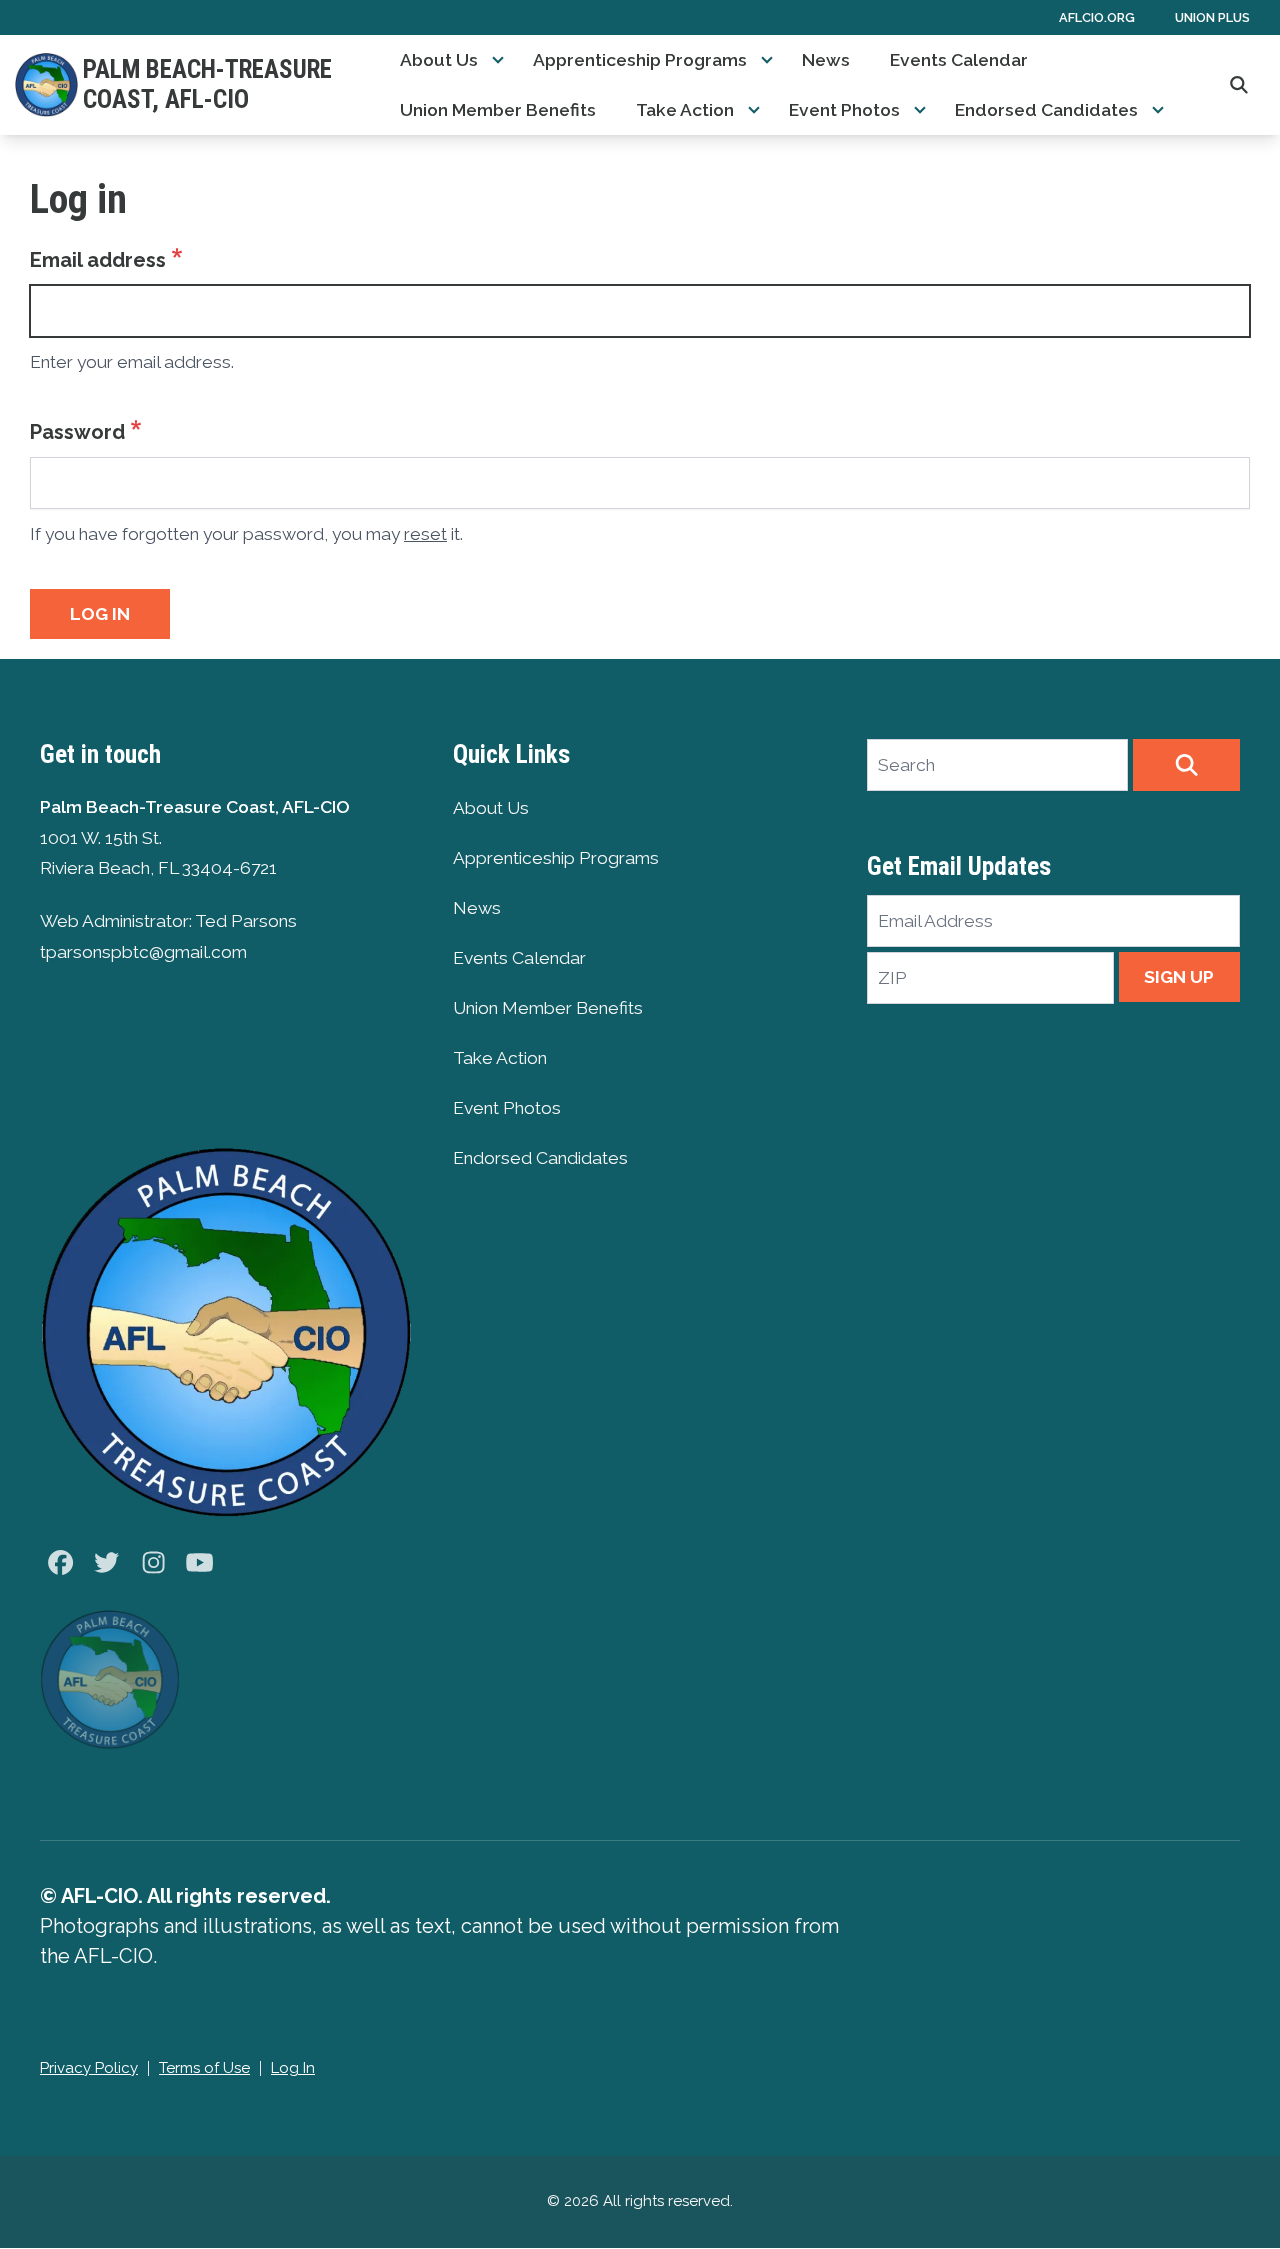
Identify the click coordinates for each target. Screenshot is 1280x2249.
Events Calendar (959, 60)
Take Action (685, 110)
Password (77, 432)
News (826, 60)
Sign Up (1179, 977)
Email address (98, 260)
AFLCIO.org (1097, 17)
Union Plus (1212, 17)
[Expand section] (498, 60)
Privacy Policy (89, 2068)
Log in (100, 614)
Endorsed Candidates (1046, 110)
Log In (293, 2068)
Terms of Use (204, 2068)
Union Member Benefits (498, 110)
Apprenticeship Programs (640, 60)
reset (425, 534)
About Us (439, 60)
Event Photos (844, 110)
